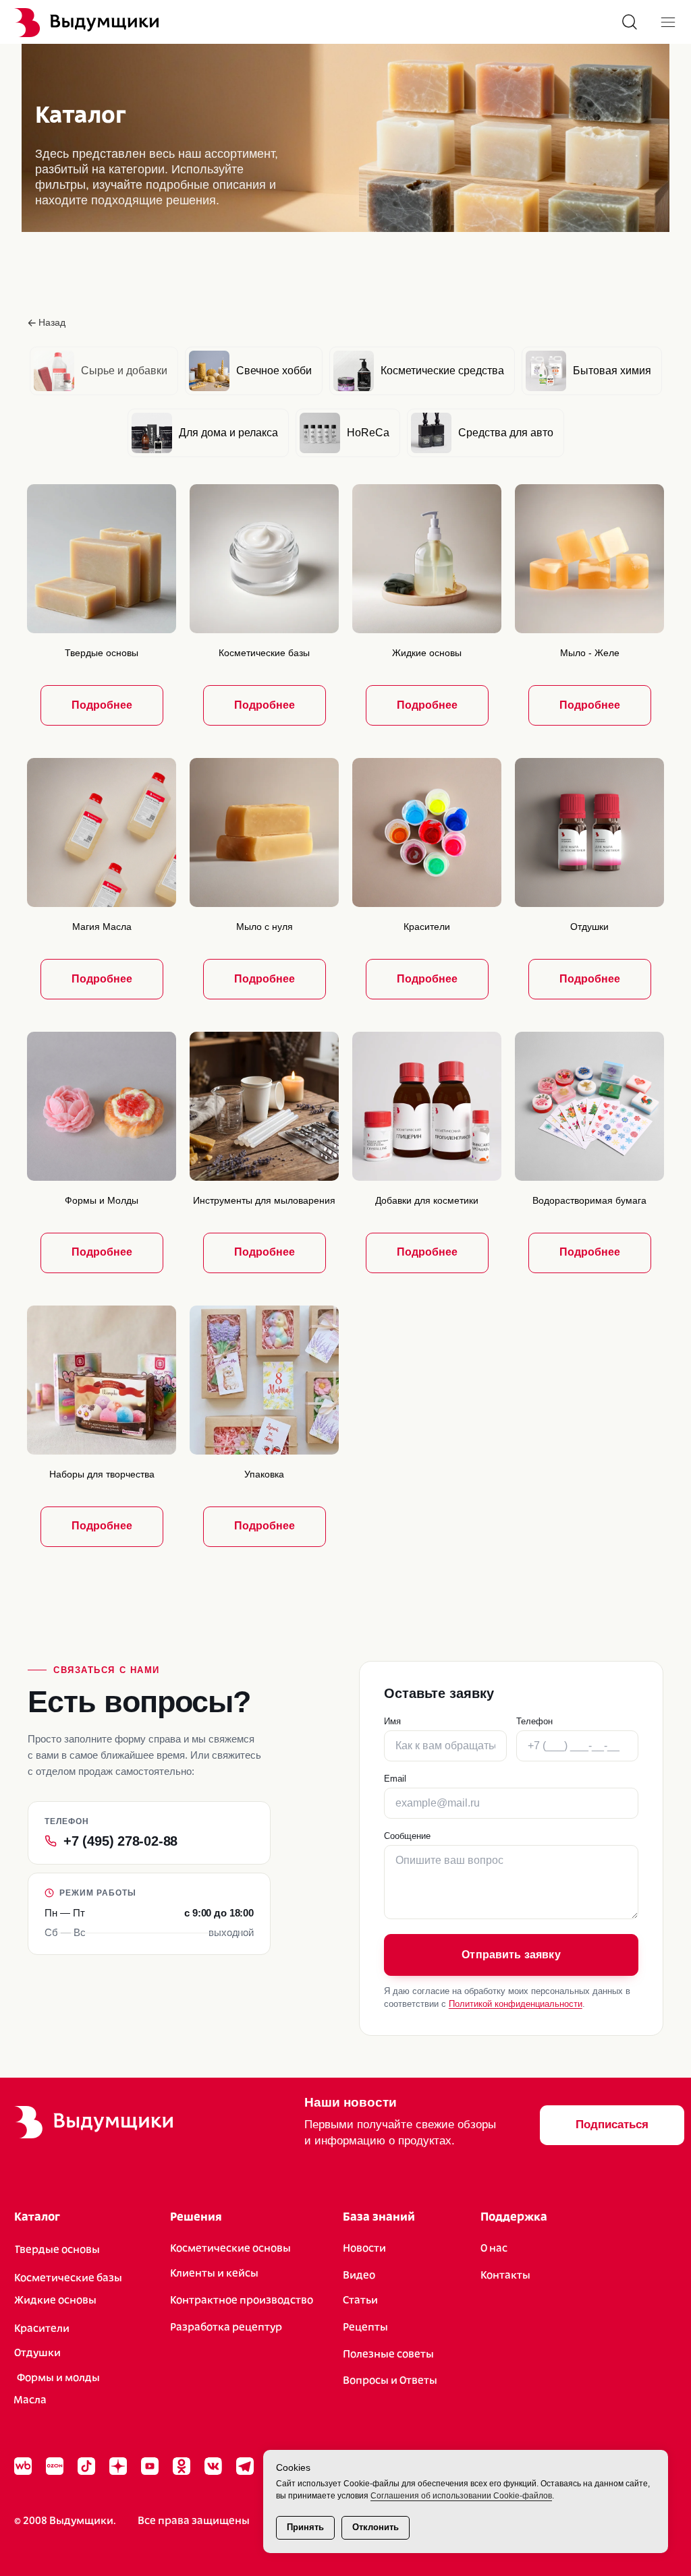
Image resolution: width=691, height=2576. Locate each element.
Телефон (534, 1721)
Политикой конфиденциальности (516, 2004)
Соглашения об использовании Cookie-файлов (461, 2496)
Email (395, 1779)
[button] (612, 2125)
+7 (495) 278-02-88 (120, 1841)
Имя (392, 1721)
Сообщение (407, 1836)
